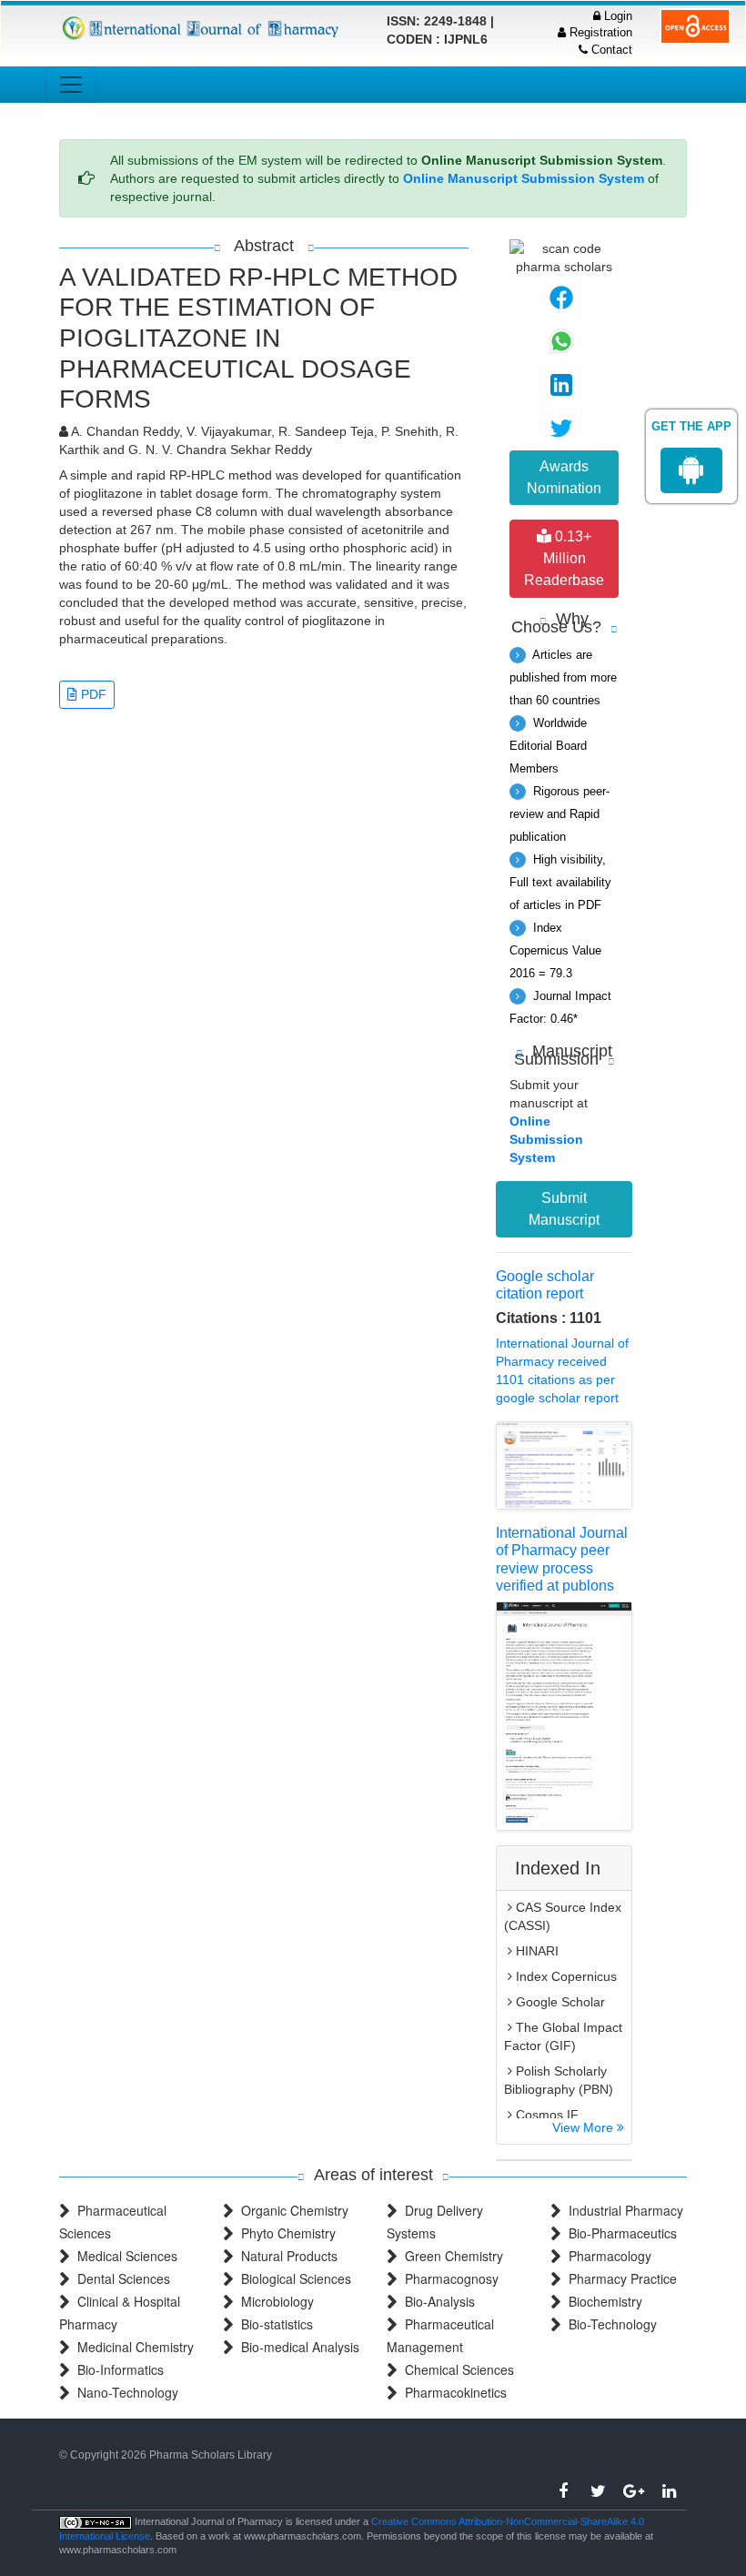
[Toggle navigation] (71, 85)
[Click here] (202, 28)
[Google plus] (634, 2491)
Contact (610, 50)
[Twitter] (598, 2491)
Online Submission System (546, 1139)
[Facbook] (563, 2491)
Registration (599, 32)
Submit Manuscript (564, 1209)
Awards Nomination (564, 477)
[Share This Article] (561, 298)
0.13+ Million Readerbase (564, 558)
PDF (92, 694)
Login (616, 16)
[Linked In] (669, 2491)
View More (585, 2127)
